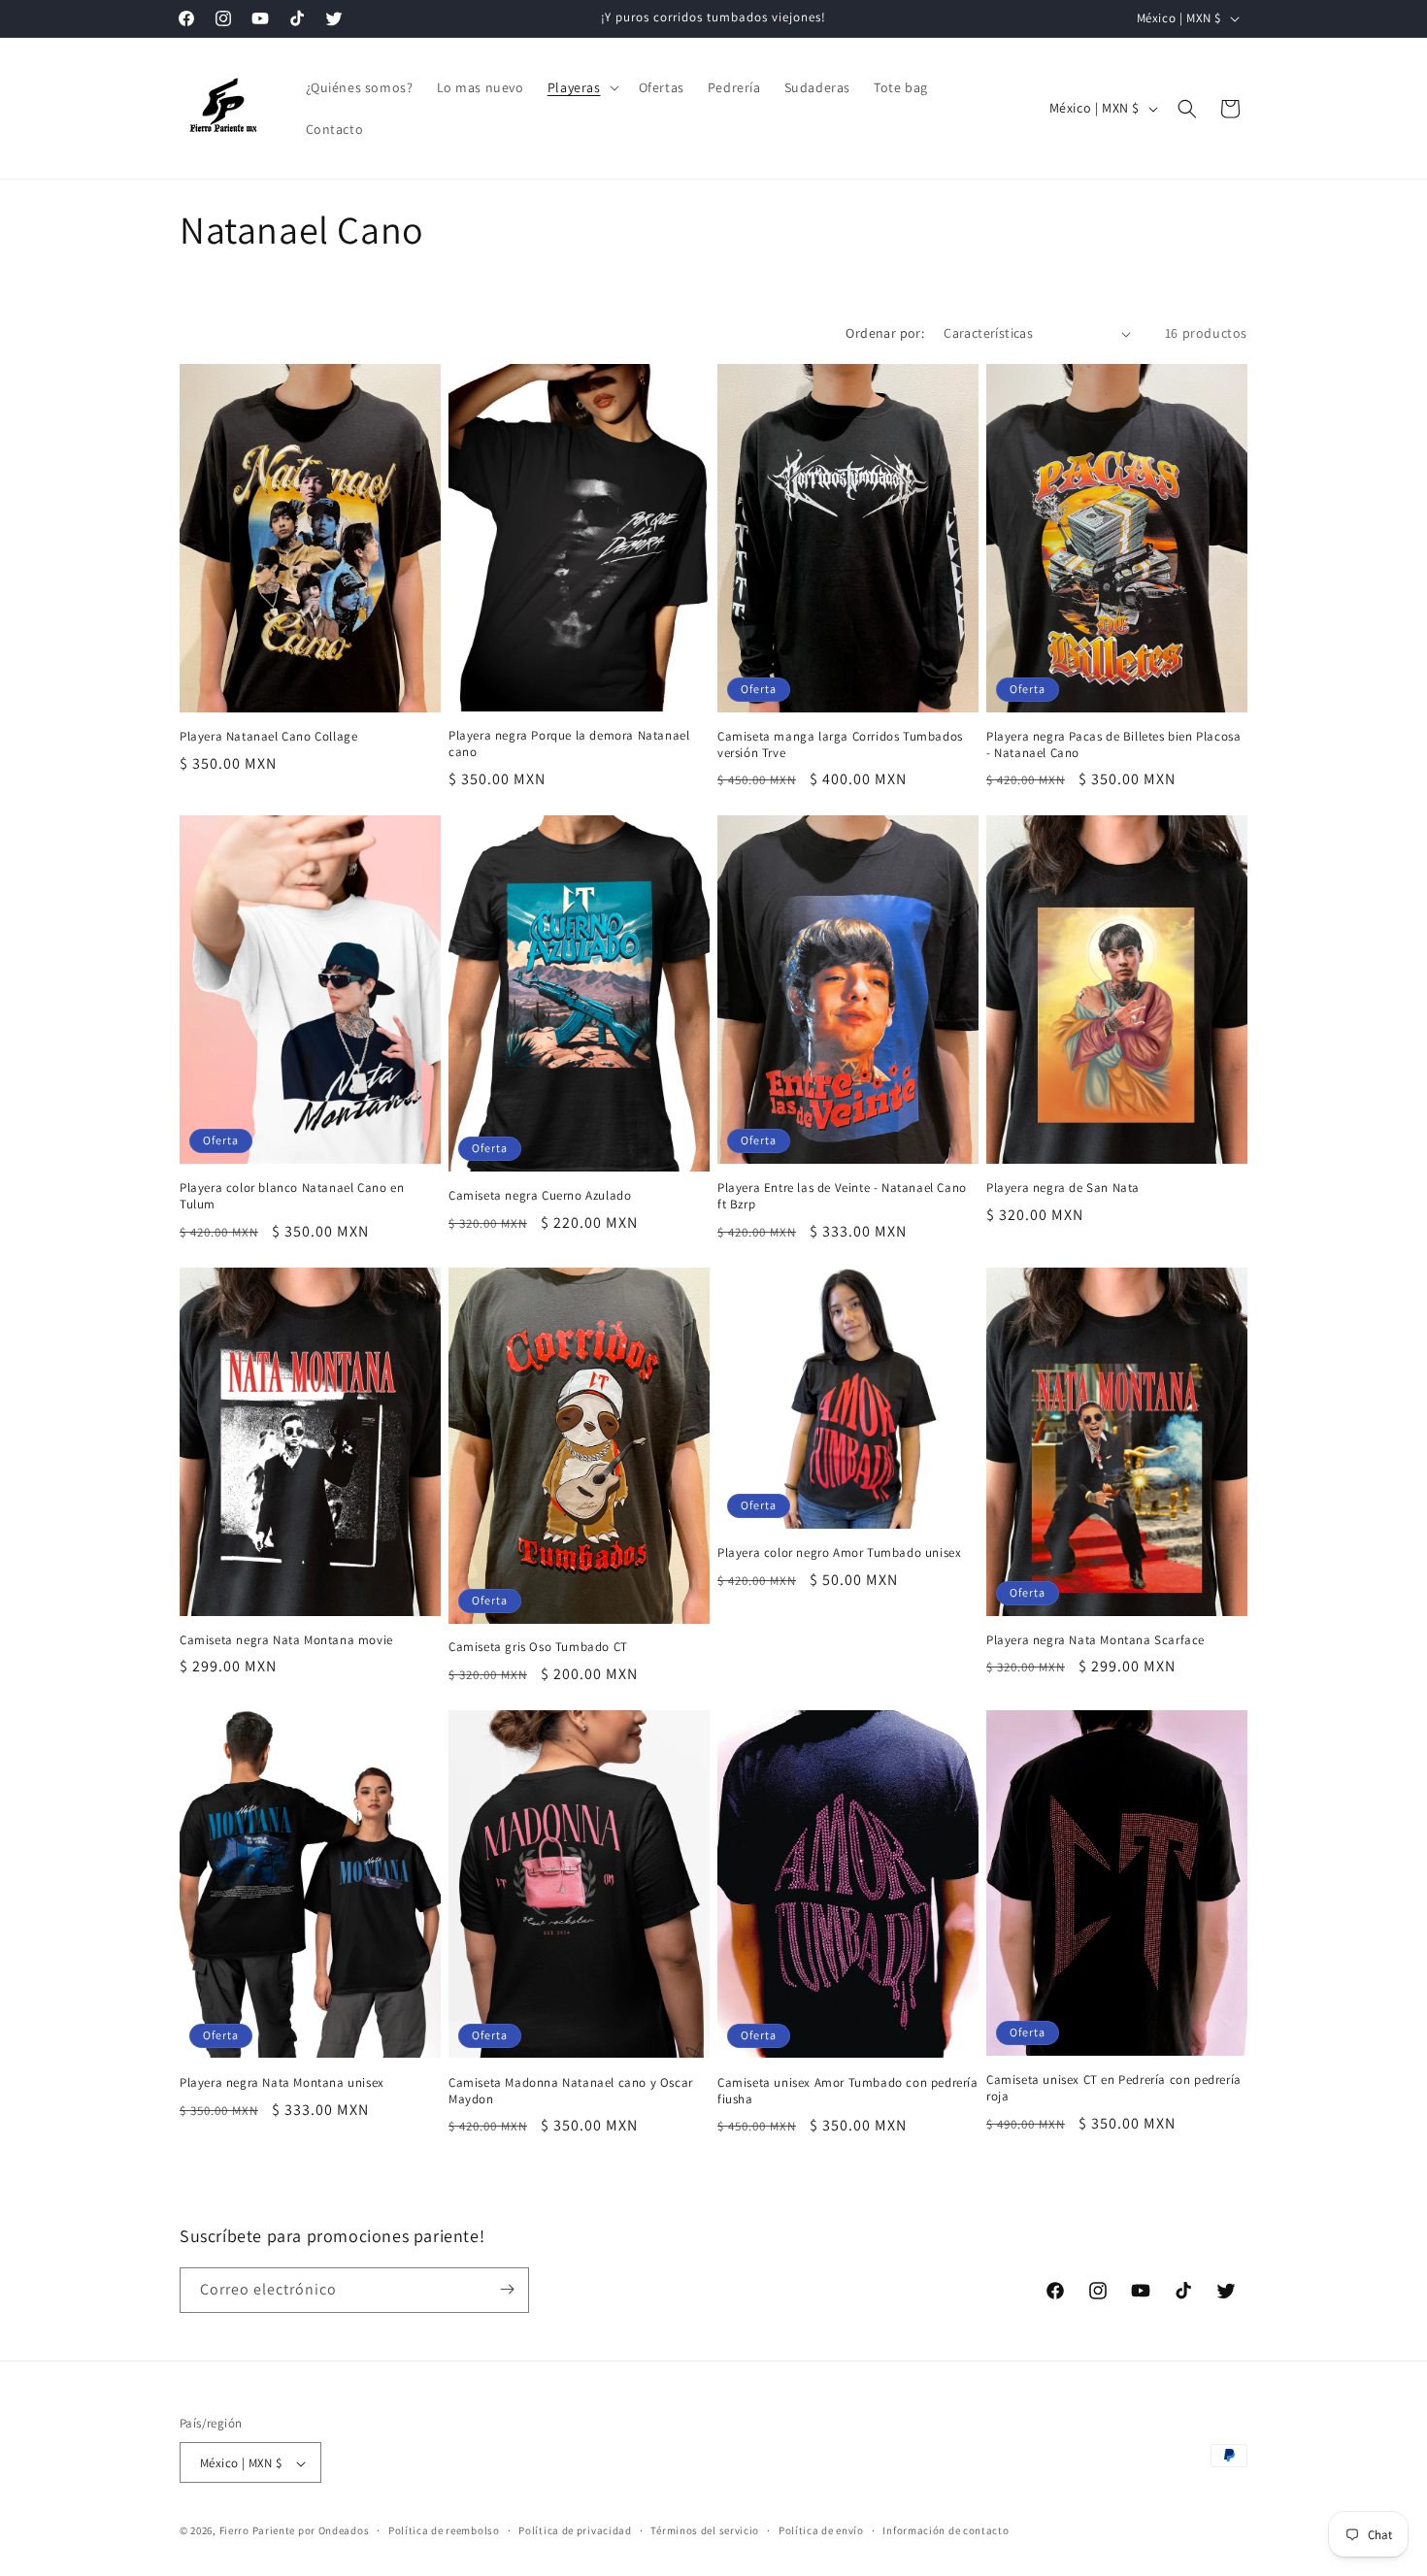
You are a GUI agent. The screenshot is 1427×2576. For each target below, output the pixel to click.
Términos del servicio (705, 2530)
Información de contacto (946, 2530)
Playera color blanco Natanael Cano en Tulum (292, 1196)
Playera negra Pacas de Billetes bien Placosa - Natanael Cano (1113, 745)
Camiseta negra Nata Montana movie (286, 1640)
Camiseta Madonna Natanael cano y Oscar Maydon (571, 2091)
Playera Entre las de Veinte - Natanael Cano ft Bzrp (842, 1196)
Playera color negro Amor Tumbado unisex (839, 1553)
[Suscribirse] (507, 2289)
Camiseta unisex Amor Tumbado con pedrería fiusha (848, 2091)
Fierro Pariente (258, 2531)
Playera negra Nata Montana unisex (282, 2083)
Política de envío (821, 2530)
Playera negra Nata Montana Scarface (1095, 1640)
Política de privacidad (575, 2530)
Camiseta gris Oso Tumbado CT (538, 1647)
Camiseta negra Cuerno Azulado (540, 1196)
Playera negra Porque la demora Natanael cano (569, 744)
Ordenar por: (885, 333)
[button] (581, 87)
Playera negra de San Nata (1063, 1188)
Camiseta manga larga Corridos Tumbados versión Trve (840, 745)
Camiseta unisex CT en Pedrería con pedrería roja (1114, 2088)
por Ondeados (333, 2531)
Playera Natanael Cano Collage (268, 737)
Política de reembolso (444, 2530)
